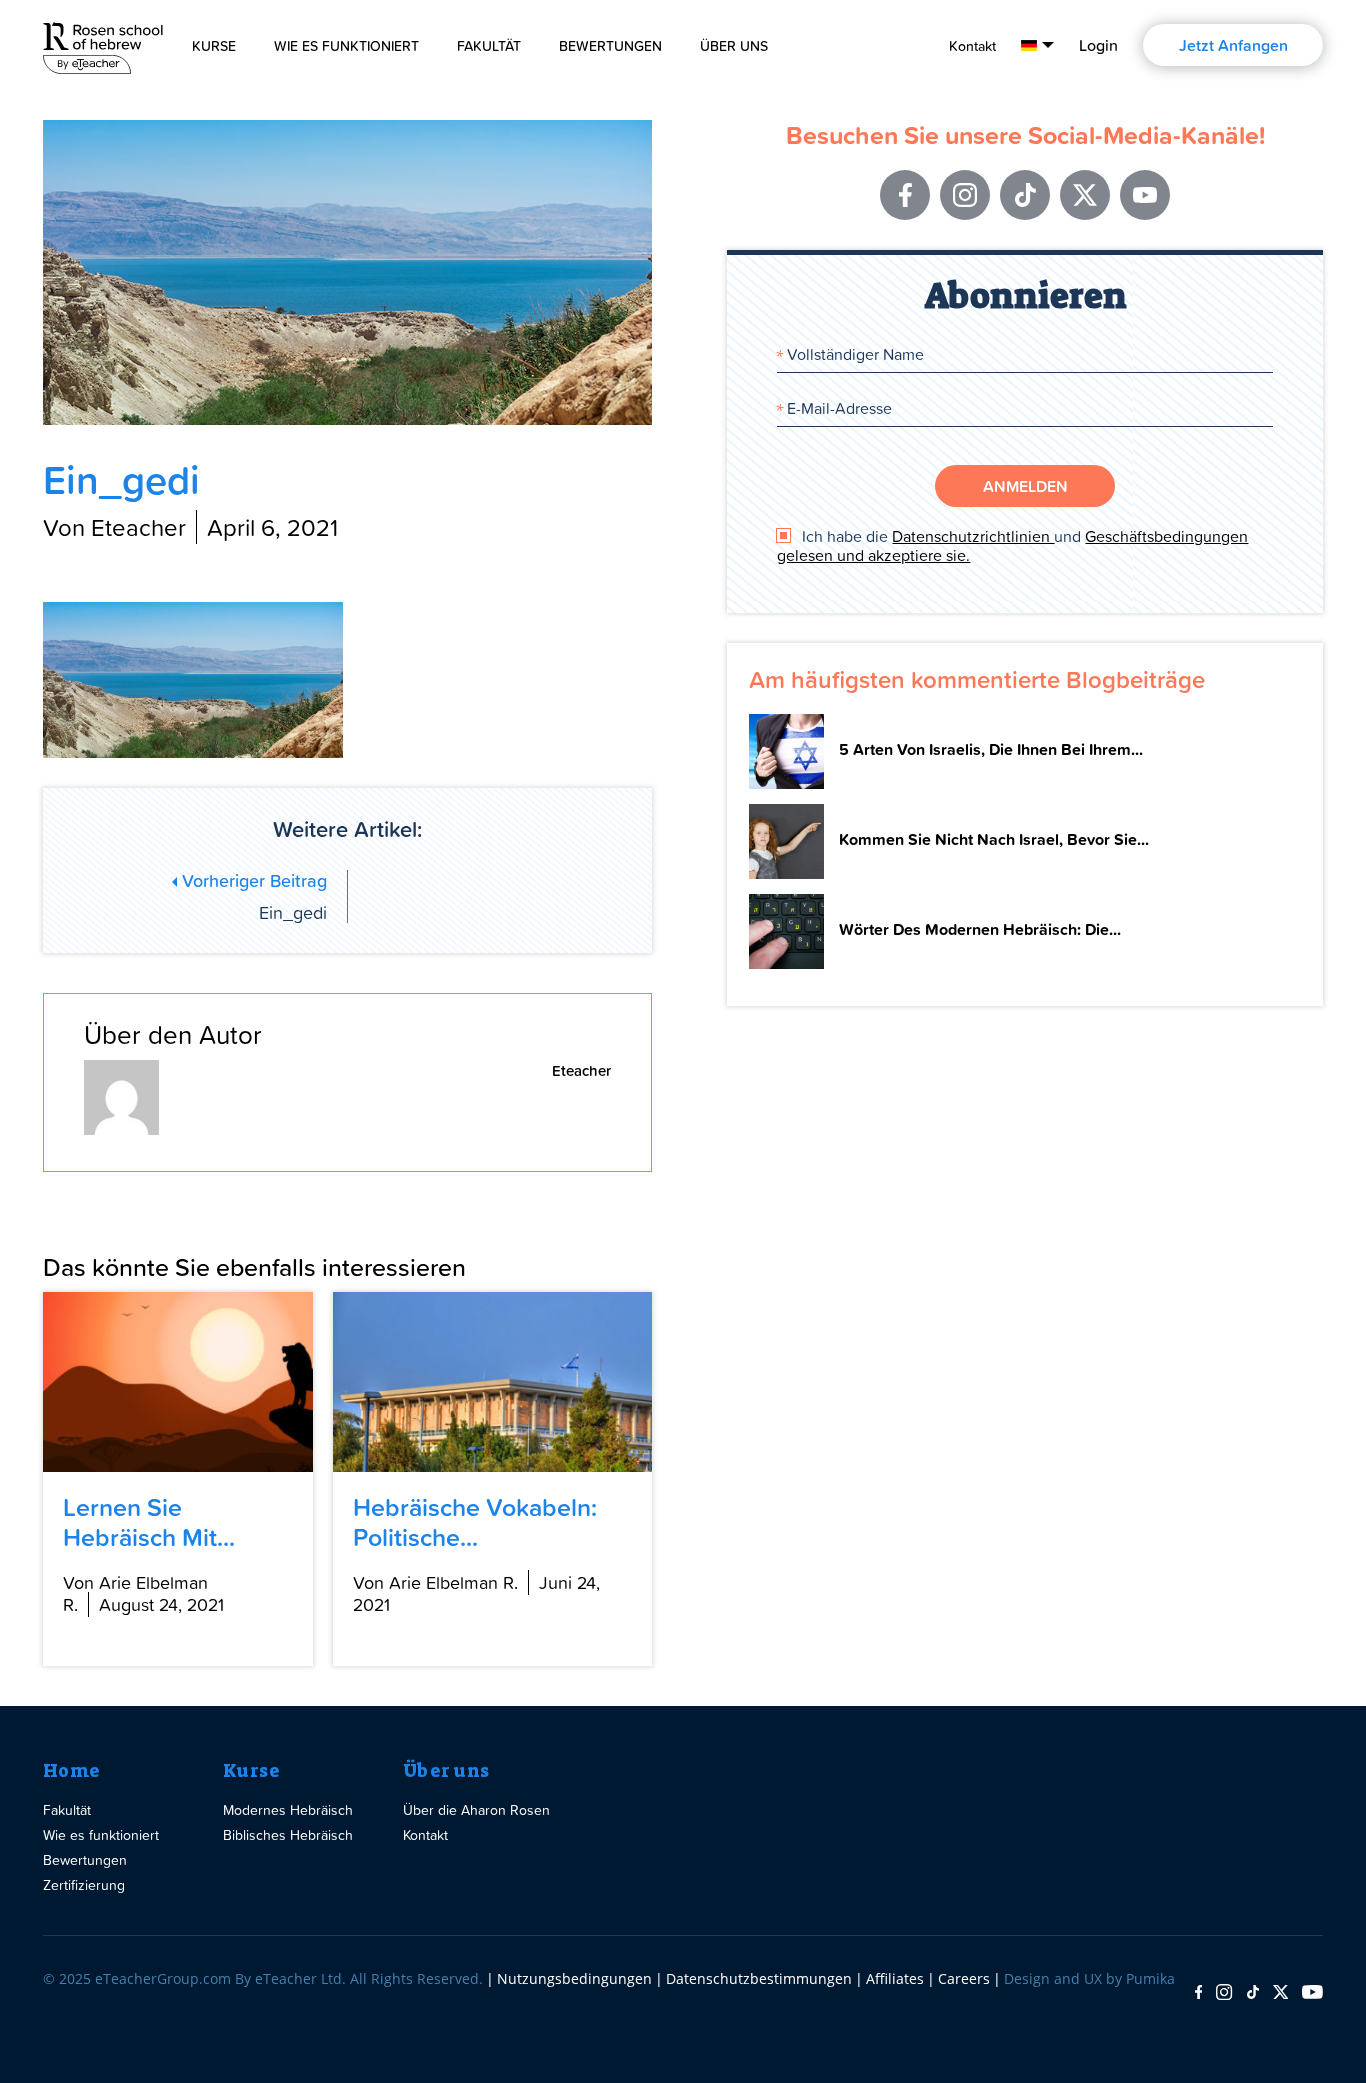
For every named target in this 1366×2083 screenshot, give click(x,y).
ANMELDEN (1025, 486)
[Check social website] (1198, 1993)
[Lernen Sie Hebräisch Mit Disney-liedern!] (178, 1382)
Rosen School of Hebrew (103, 44)
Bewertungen (610, 46)
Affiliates (895, 1978)
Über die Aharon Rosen (476, 1809)
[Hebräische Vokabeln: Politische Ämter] (492, 1382)
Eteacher (581, 1070)
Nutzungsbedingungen (574, 1978)
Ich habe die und (1012, 546)
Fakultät (489, 46)
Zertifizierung (84, 1884)
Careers (964, 1978)
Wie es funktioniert (346, 46)
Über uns (446, 1771)
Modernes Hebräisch (288, 1809)
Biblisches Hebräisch (288, 1834)
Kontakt (972, 46)
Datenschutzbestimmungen (759, 1978)
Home (71, 1771)
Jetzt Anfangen (1233, 45)
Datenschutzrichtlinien (973, 536)
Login (1098, 45)
